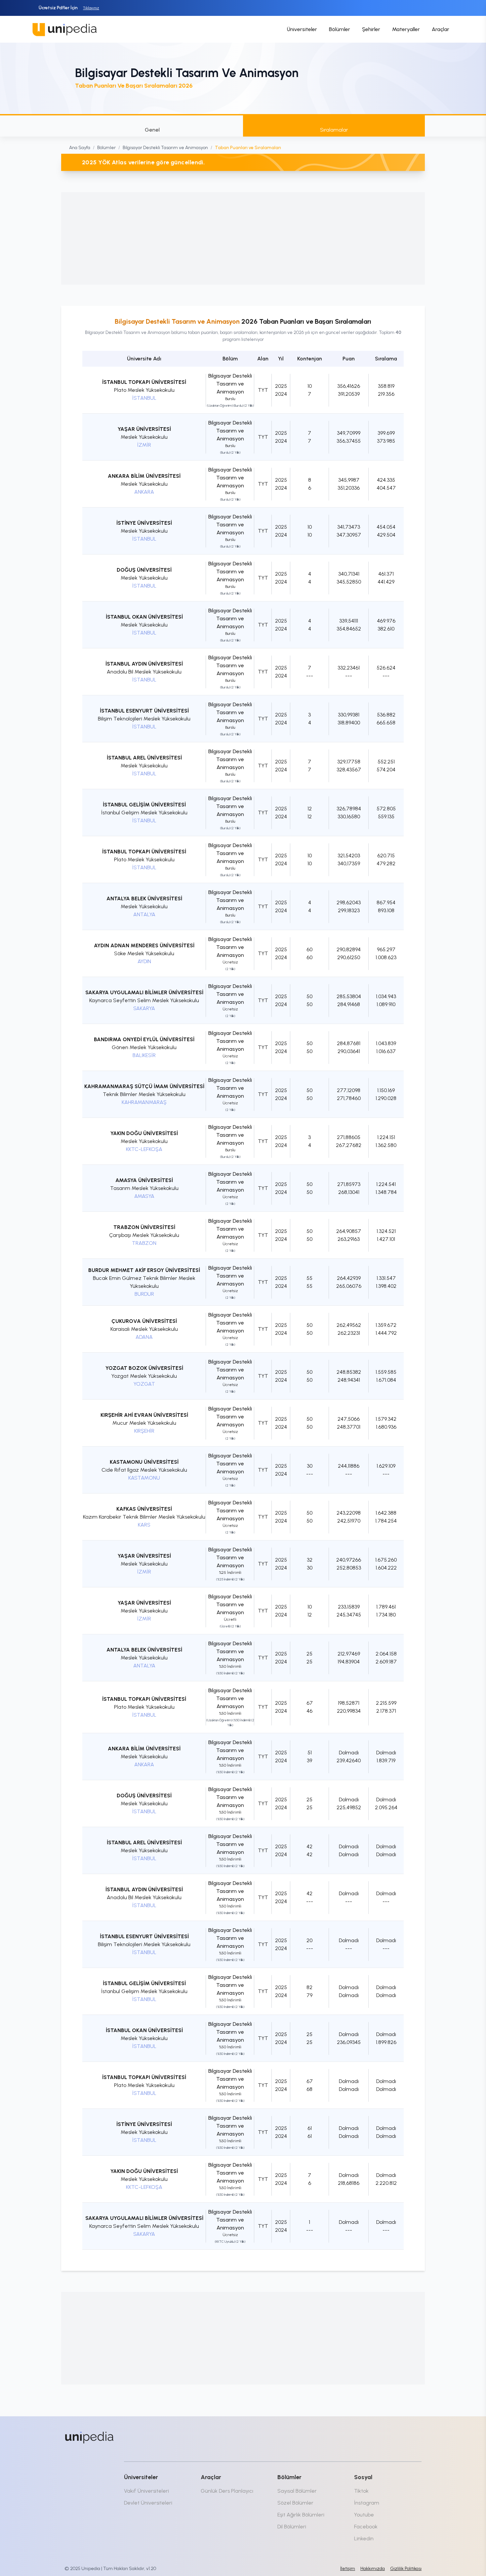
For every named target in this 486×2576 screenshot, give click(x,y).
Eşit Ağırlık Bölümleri (301, 2515)
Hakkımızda (373, 2569)
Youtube (364, 2515)
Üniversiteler (302, 29)
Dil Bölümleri (292, 2527)
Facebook (366, 2527)
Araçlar (441, 29)
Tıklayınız (91, 8)
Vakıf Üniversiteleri (146, 2491)
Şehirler (371, 29)
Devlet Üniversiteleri (148, 2503)
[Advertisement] (243, 238)
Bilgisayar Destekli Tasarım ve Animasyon (165, 148)
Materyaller (406, 29)
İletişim (348, 2569)
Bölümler (340, 29)
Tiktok (361, 2491)
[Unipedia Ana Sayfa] (64, 29)
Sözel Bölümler (295, 2503)
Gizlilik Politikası (406, 2569)
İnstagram (367, 2503)
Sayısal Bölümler (297, 2491)
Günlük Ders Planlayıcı (227, 2491)
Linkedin (364, 2538)
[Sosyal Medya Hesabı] (362, 2436)
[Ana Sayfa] (89, 2437)
